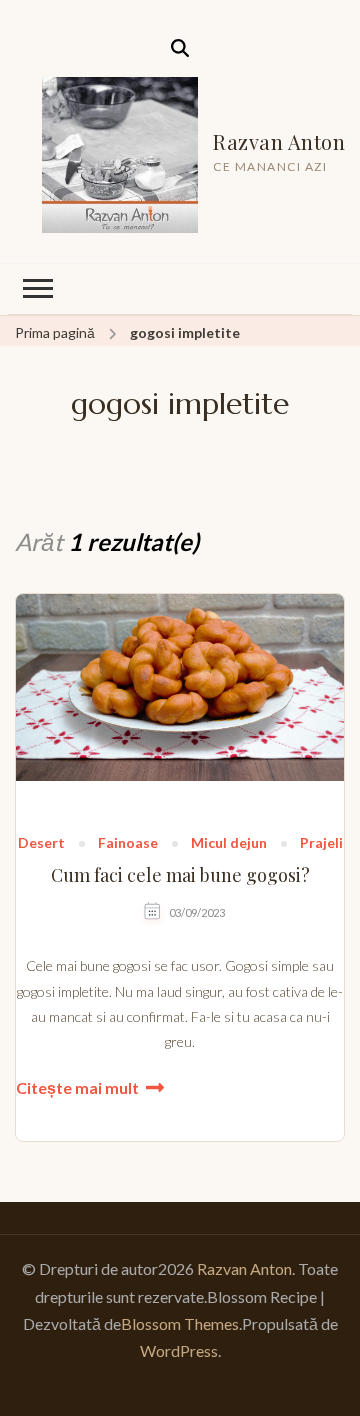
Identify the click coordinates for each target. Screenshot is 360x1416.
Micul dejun (229, 843)
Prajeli (321, 843)
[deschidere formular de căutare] (180, 48)
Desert (41, 843)
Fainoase (128, 843)
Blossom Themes (180, 1323)
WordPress (179, 1350)
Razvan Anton (279, 141)
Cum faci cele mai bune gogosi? (180, 875)
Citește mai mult (77, 1087)
